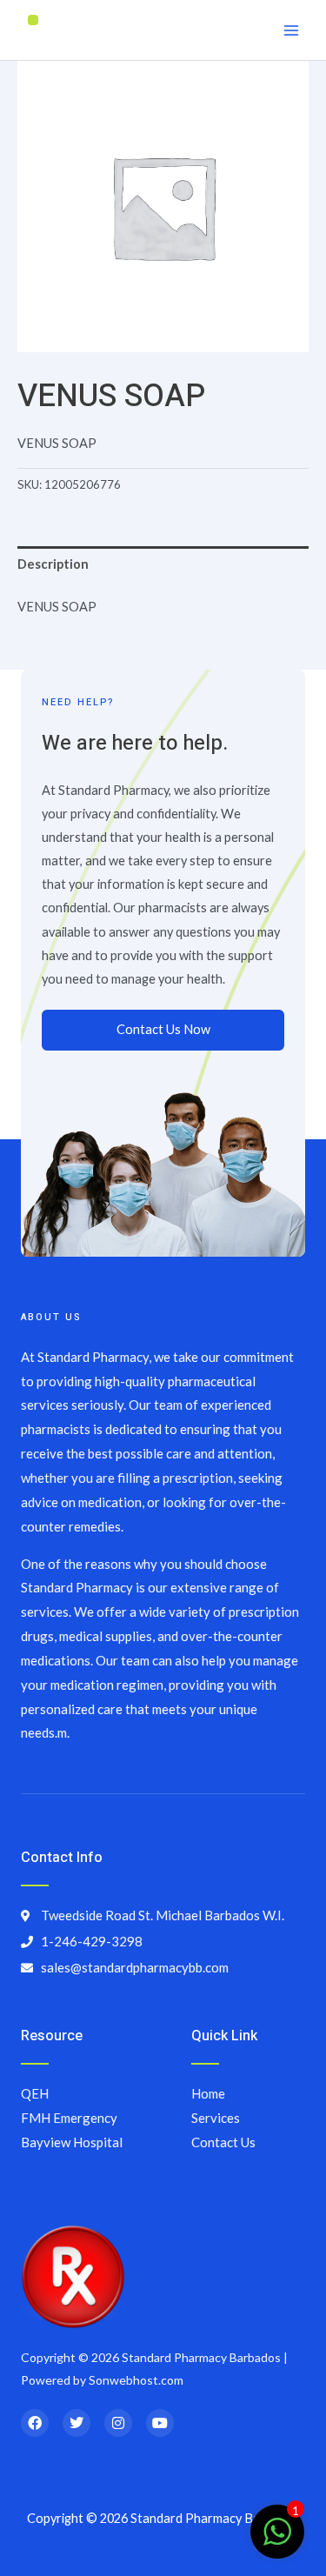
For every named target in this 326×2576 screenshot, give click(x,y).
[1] (277, 2541)
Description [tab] (53, 564)
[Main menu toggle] (291, 30)
